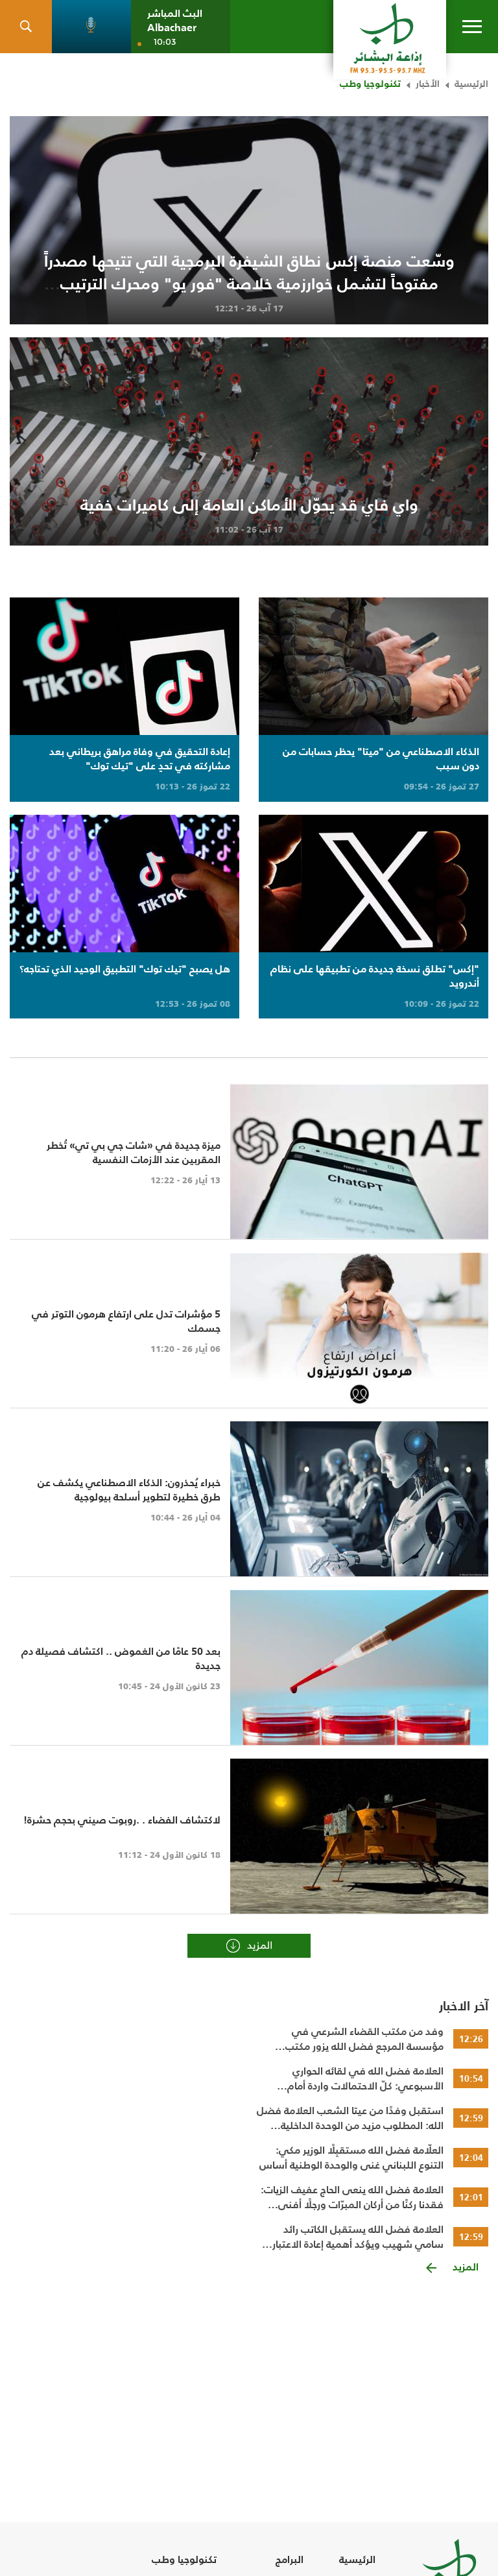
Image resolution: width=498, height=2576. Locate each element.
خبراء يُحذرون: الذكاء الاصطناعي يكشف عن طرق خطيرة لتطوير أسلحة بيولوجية (129, 1489)
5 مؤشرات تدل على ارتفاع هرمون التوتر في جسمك (126, 1321)
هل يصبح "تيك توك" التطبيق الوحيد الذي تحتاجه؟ (125, 969)
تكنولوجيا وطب (370, 83)
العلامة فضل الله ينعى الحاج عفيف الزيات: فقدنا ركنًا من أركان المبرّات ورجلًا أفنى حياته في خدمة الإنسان (352, 2197)
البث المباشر (175, 13)
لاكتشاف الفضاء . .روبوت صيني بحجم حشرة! (122, 1820)
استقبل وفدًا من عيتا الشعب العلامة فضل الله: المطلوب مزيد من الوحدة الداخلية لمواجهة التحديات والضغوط (350, 2118)
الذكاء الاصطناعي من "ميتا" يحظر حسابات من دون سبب (381, 758)
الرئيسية (471, 83)
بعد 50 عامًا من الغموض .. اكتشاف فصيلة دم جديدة (121, 1658)
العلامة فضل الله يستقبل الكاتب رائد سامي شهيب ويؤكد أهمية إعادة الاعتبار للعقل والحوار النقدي (358, 2237)
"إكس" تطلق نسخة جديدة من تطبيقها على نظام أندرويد (375, 976)
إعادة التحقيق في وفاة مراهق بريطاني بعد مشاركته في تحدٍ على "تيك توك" (140, 758)
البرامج (290, 2559)
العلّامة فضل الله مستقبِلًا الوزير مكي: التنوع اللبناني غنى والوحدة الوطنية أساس (351, 2158)
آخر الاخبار (464, 2006)
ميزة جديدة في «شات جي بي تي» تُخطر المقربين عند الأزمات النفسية (134, 1152)
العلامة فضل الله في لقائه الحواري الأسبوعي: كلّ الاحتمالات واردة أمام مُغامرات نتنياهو (365, 2078)
